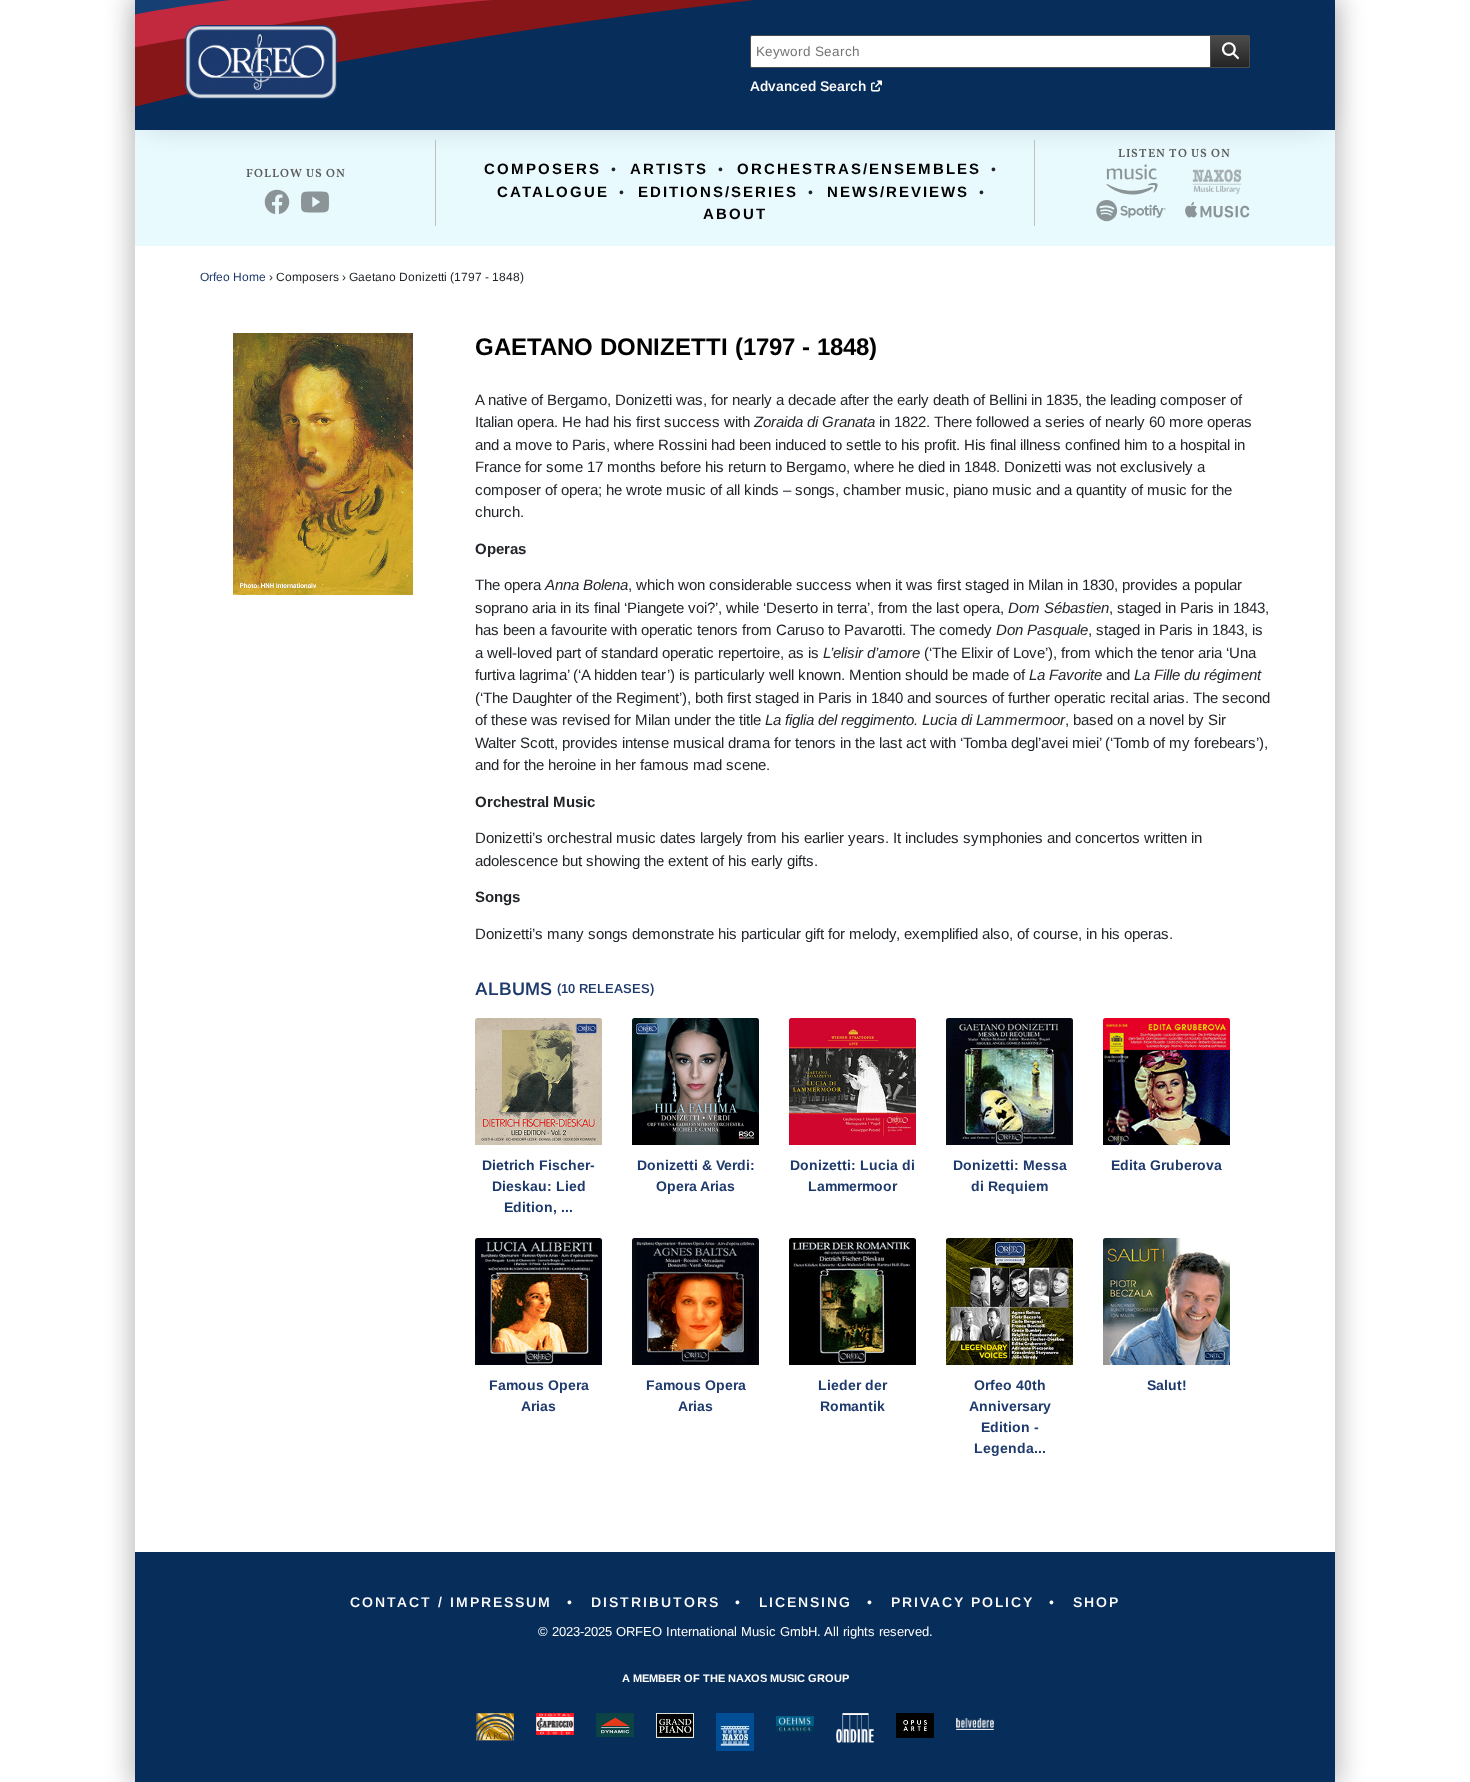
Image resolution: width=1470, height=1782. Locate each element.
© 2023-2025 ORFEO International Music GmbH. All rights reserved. (735, 1631)
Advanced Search (810, 86)
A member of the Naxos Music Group (735, 1678)
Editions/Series (718, 191)
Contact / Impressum (451, 1602)
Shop (1096, 1602)
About (735, 213)
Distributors (655, 1602)
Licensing (805, 1602)
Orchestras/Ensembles (859, 168)
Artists (669, 168)
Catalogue (553, 191)
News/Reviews (898, 191)
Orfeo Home (233, 277)
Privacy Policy (962, 1602)
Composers (542, 168)
